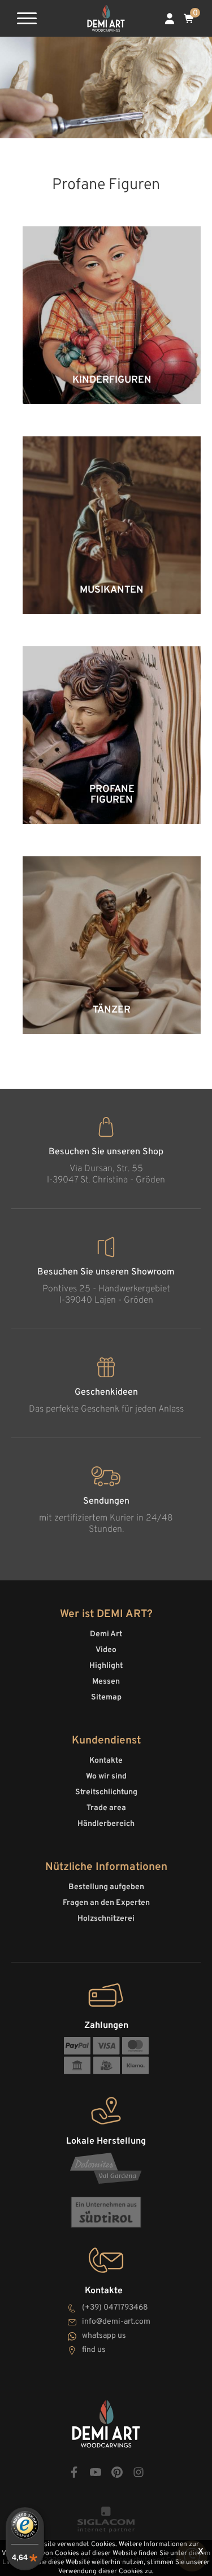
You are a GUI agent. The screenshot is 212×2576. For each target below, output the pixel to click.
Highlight (106, 1666)
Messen (106, 1682)
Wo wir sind (106, 1777)
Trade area (106, 1808)
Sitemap (106, 1697)
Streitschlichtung (106, 1792)
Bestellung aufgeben (106, 1887)
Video (106, 1650)
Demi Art (106, 1634)
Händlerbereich (106, 1824)
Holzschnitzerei (106, 1919)
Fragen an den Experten (106, 1903)
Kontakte (106, 1761)
